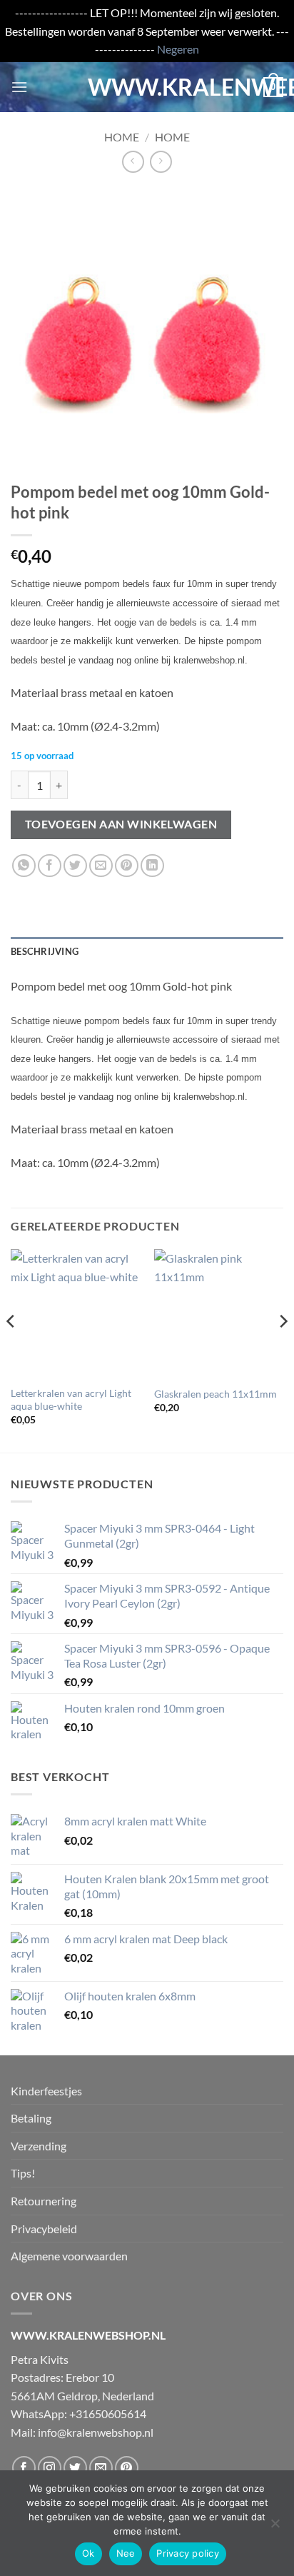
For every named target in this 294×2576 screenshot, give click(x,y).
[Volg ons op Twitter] (75, 2468)
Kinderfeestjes (46, 2091)
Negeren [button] (178, 49)
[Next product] (133, 162)
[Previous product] (161, 162)
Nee (126, 2553)
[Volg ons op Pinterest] (127, 2468)
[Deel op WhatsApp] (24, 866)
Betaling (31, 2118)
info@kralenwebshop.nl (96, 2432)
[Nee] (275, 2527)
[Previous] (11, 1349)
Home (122, 137)
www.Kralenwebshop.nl (147, 87)
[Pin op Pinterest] (127, 866)
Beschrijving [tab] (45, 951)
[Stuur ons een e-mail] (101, 2468)
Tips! (23, 2173)
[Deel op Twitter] (75, 866)
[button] (19, 87)
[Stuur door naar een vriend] (101, 866)
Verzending (39, 2146)
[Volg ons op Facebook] (24, 2468)
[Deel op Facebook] (50, 866)
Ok (88, 2553)
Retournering (44, 2201)
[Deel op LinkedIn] (152, 866)
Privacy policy (188, 2553)
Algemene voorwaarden (69, 2256)
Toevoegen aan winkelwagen (121, 824)
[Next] (283, 1349)
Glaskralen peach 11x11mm (216, 1394)
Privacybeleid (44, 2229)
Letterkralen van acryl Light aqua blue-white (71, 1400)
